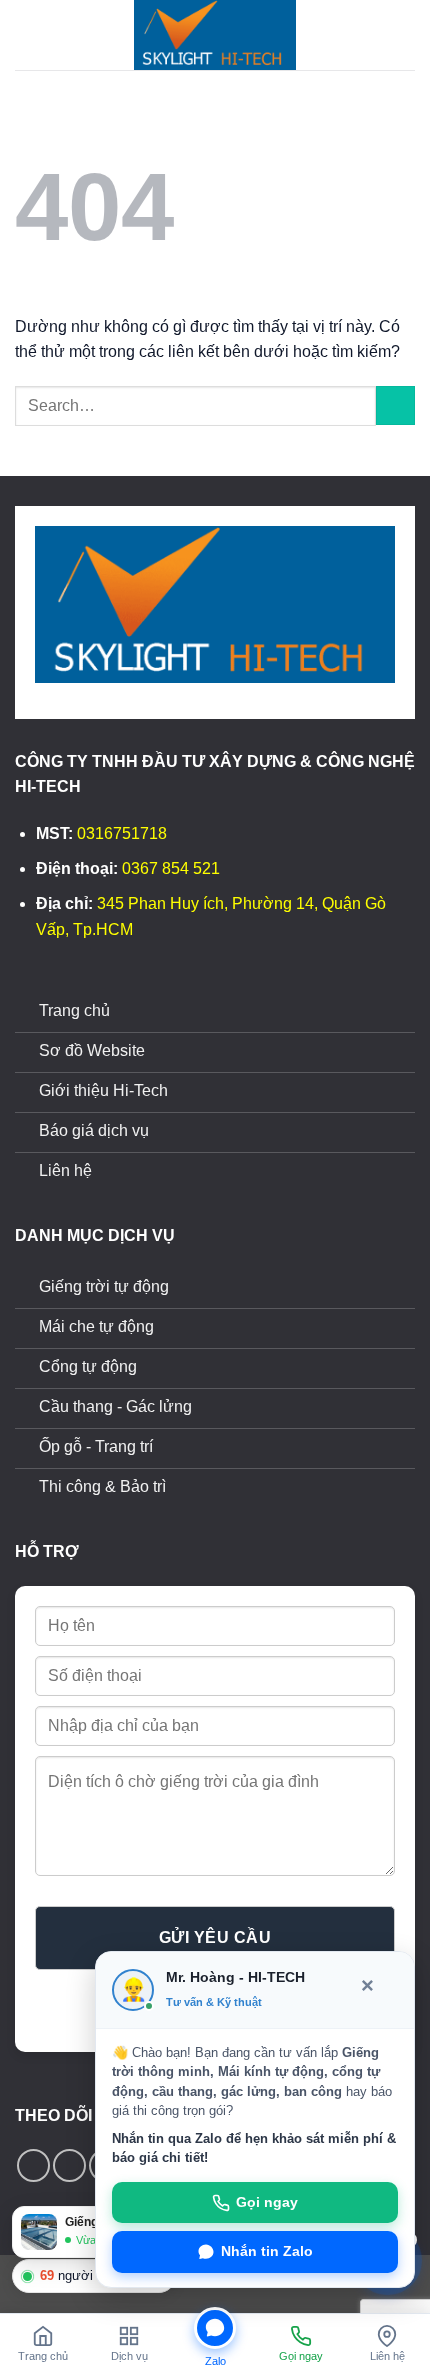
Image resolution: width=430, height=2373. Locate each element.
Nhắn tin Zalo (267, 2251)
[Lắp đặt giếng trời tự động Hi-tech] (215, 35)
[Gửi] (395, 405)
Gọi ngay (267, 2202)
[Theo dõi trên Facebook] (33, 2165)
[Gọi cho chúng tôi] (69, 2165)
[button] (27, 34)
